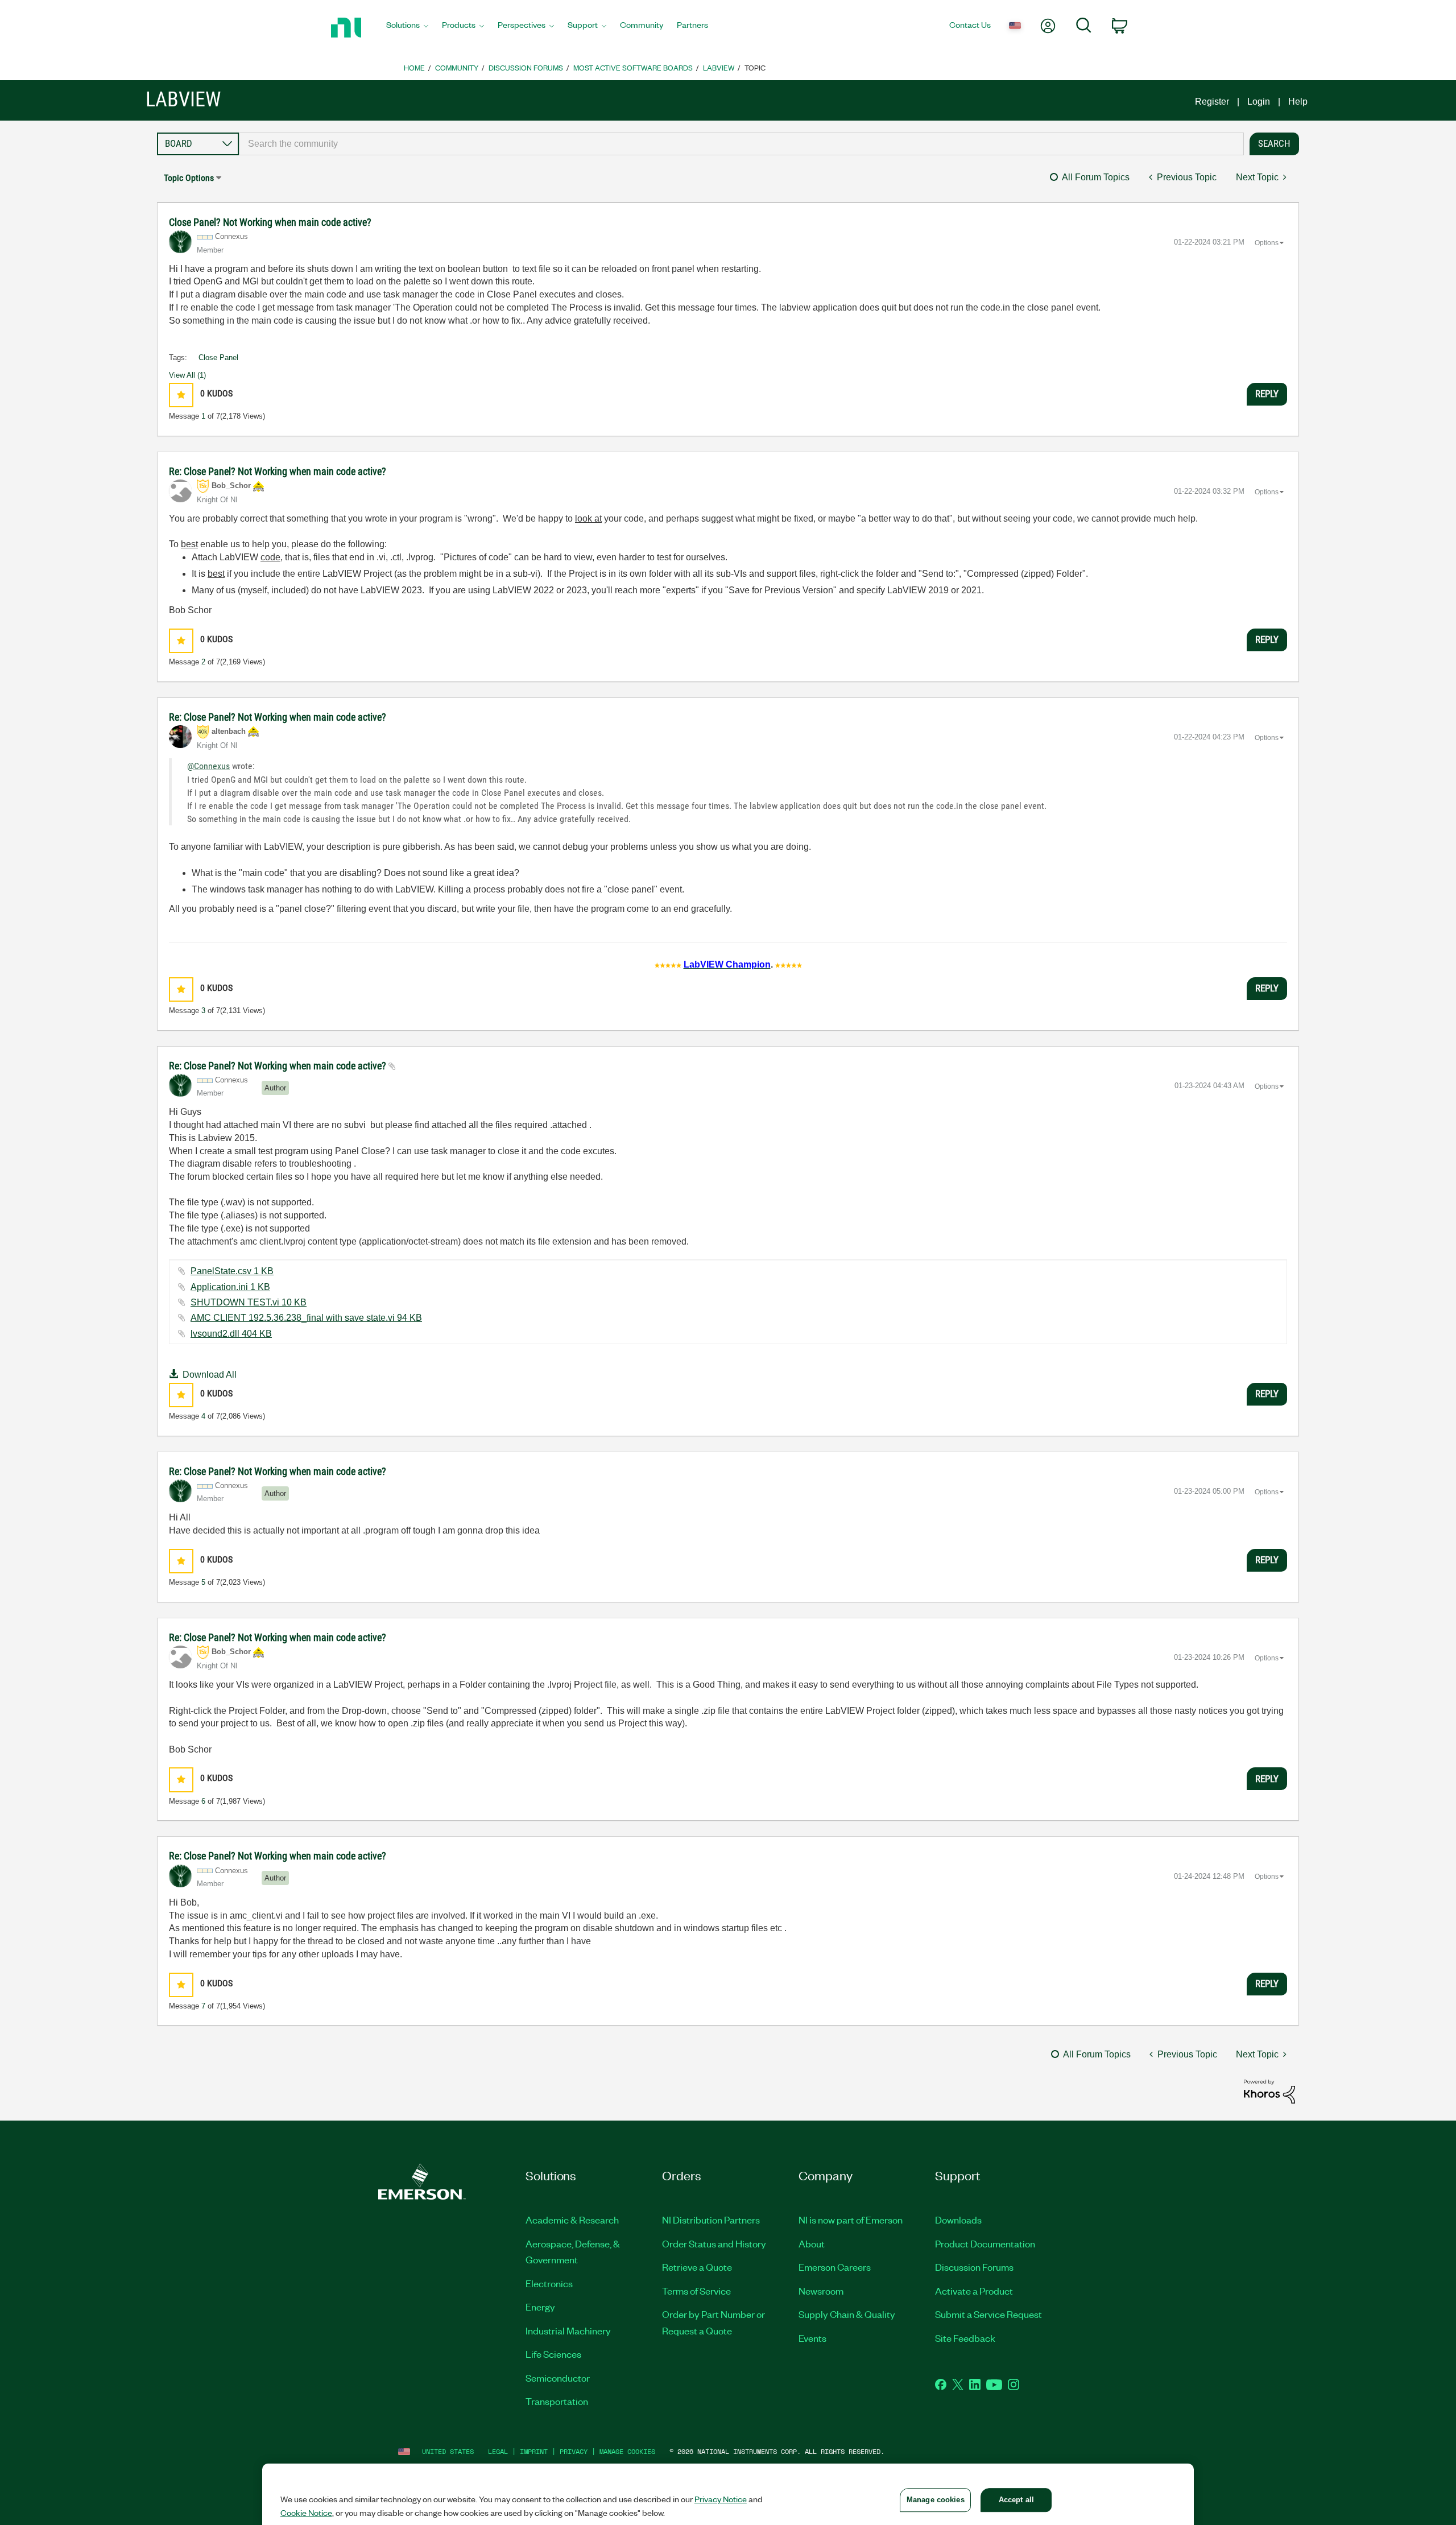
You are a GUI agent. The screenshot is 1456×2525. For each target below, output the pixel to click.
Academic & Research (572, 2220)
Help (1298, 102)
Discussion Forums (526, 67)
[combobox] (741, 144)
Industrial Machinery (568, 2330)
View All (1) (187, 375)
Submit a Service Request (988, 2314)
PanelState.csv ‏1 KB (232, 1271)
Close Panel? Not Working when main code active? (270, 222)
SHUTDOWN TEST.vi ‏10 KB (249, 1302)
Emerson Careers (835, 2267)
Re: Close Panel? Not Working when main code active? (278, 471)
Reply (1267, 394)
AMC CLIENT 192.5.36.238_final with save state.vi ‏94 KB (306, 1318)
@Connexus (208, 766)
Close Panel (218, 358)
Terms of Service (696, 2291)
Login (1259, 102)
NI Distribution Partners (711, 2220)
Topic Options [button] (189, 178)
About (812, 2243)
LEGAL (498, 2451)
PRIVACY (574, 2451)
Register (1212, 102)
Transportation (557, 2401)
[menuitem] (407, 28)
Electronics (549, 2283)
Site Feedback (965, 2338)
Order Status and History (714, 2243)
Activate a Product (974, 2291)
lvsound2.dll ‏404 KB (231, 1334)
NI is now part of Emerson (851, 2220)
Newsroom (821, 2291)
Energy (540, 2307)
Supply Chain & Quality (847, 2314)
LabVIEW (719, 67)
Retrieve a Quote (697, 2267)
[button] (181, 395)
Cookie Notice (306, 2512)
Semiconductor (558, 2378)
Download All (210, 1375)
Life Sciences (553, 2354)
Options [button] (1267, 243)
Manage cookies (627, 2451)
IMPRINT (534, 2451)
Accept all (1016, 2500)
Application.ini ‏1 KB (230, 1287)
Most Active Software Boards (633, 67)
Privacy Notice (721, 2499)
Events (812, 2338)
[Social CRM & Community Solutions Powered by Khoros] (1269, 2091)
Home (414, 67)
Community (457, 67)
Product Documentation (985, 2243)
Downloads (958, 2220)
